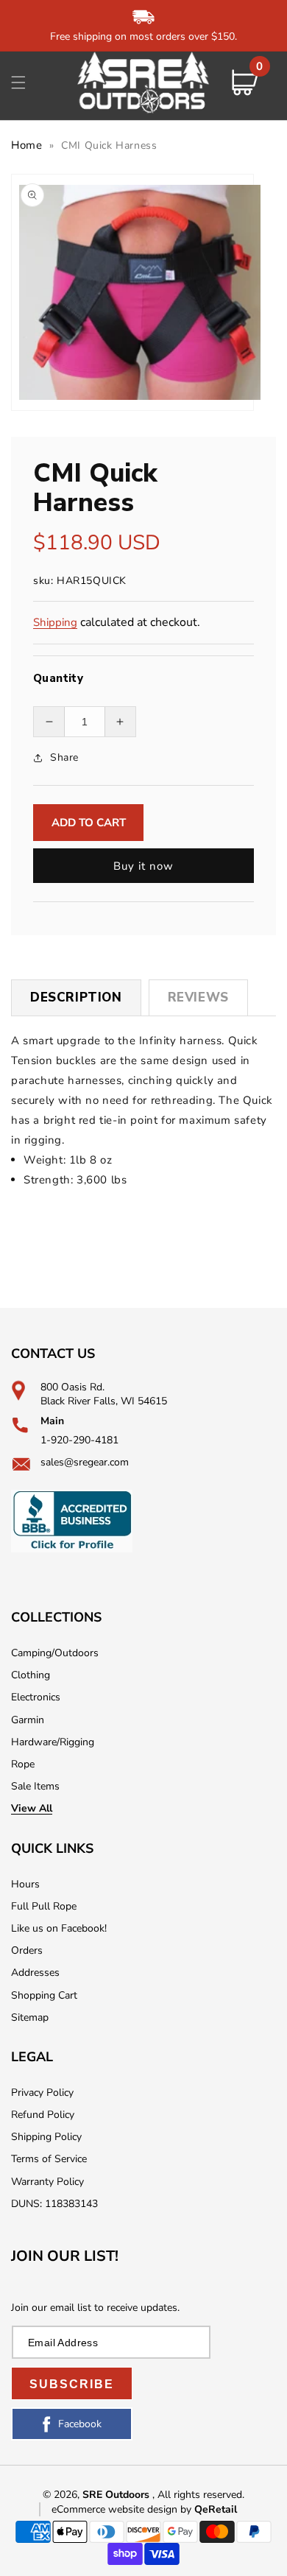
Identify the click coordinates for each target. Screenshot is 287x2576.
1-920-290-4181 (79, 1440)
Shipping (55, 622)
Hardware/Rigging (53, 1742)
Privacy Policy (42, 2093)
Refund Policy (43, 2115)
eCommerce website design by (123, 2509)
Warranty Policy (47, 2182)
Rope (23, 1764)
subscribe (72, 2384)
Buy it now (143, 866)
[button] (18, 82)
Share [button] (64, 757)
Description (76, 997)
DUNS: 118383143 (54, 2204)
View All (32, 1808)
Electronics (36, 1697)
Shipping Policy (46, 2137)
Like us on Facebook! (59, 1928)
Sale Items (35, 1786)
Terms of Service (49, 2159)
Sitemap (30, 2017)
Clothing (31, 1675)
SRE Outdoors (116, 2495)
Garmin (28, 1720)
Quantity (58, 678)
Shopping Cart (44, 1995)
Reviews (198, 997)
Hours (25, 1884)
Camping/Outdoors (55, 1653)
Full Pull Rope (44, 1906)
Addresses (35, 1973)
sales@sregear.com (85, 1462)
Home (26, 145)
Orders (27, 1950)
